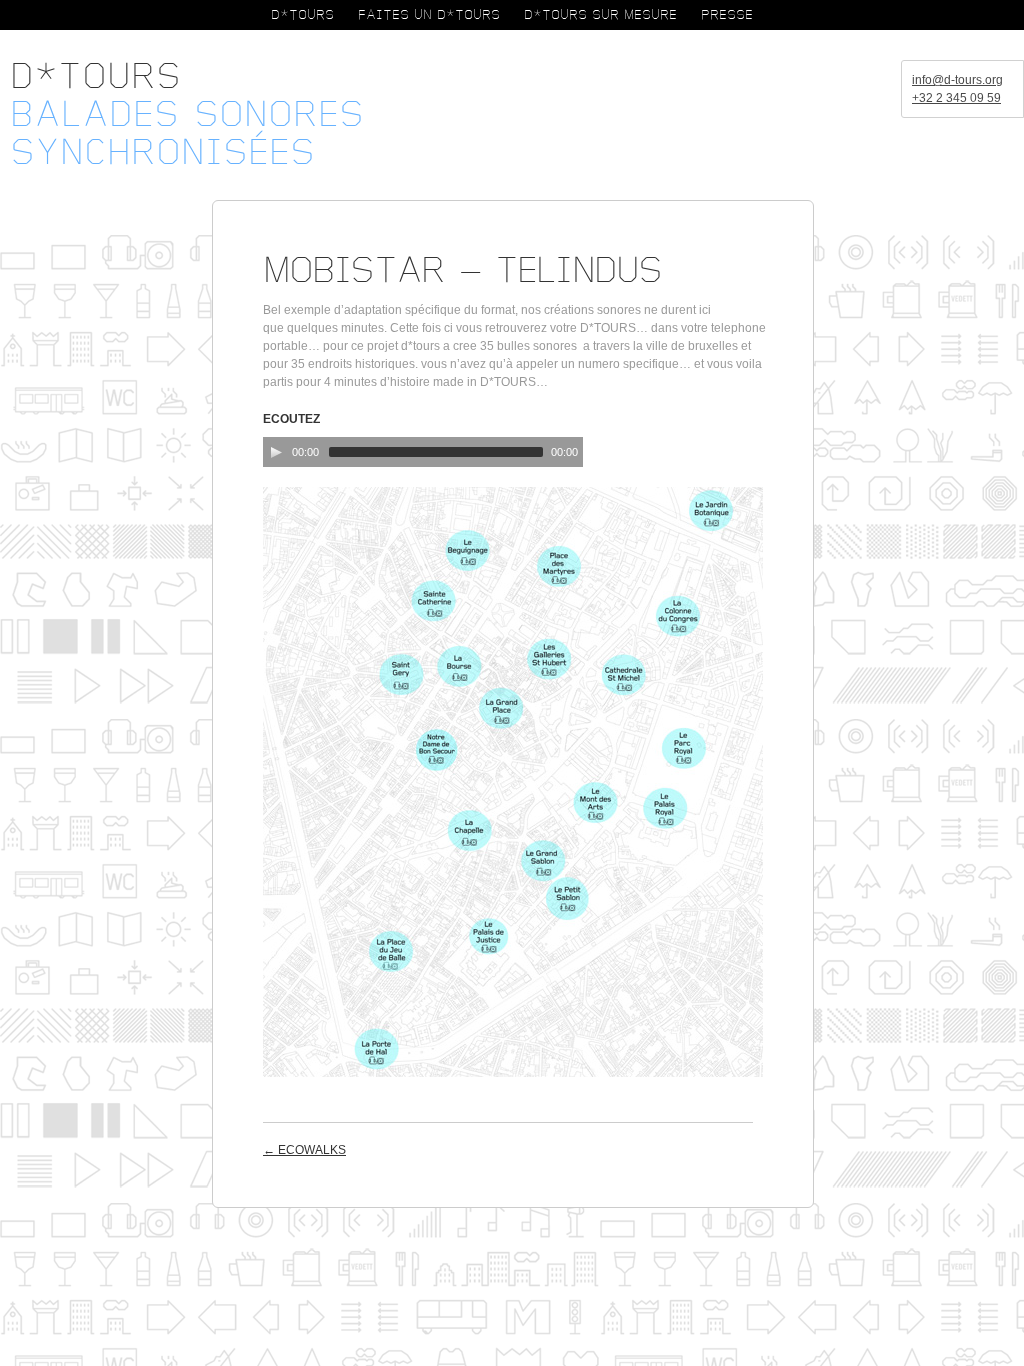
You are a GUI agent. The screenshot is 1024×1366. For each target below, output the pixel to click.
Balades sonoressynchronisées (187, 134)
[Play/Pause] (276, 452)
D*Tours (95, 77)
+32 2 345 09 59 (956, 98)
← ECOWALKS (304, 1150)
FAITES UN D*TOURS (429, 15)
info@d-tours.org (957, 80)
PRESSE (727, 15)
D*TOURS (302, 15)
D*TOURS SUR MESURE (600, 15)
